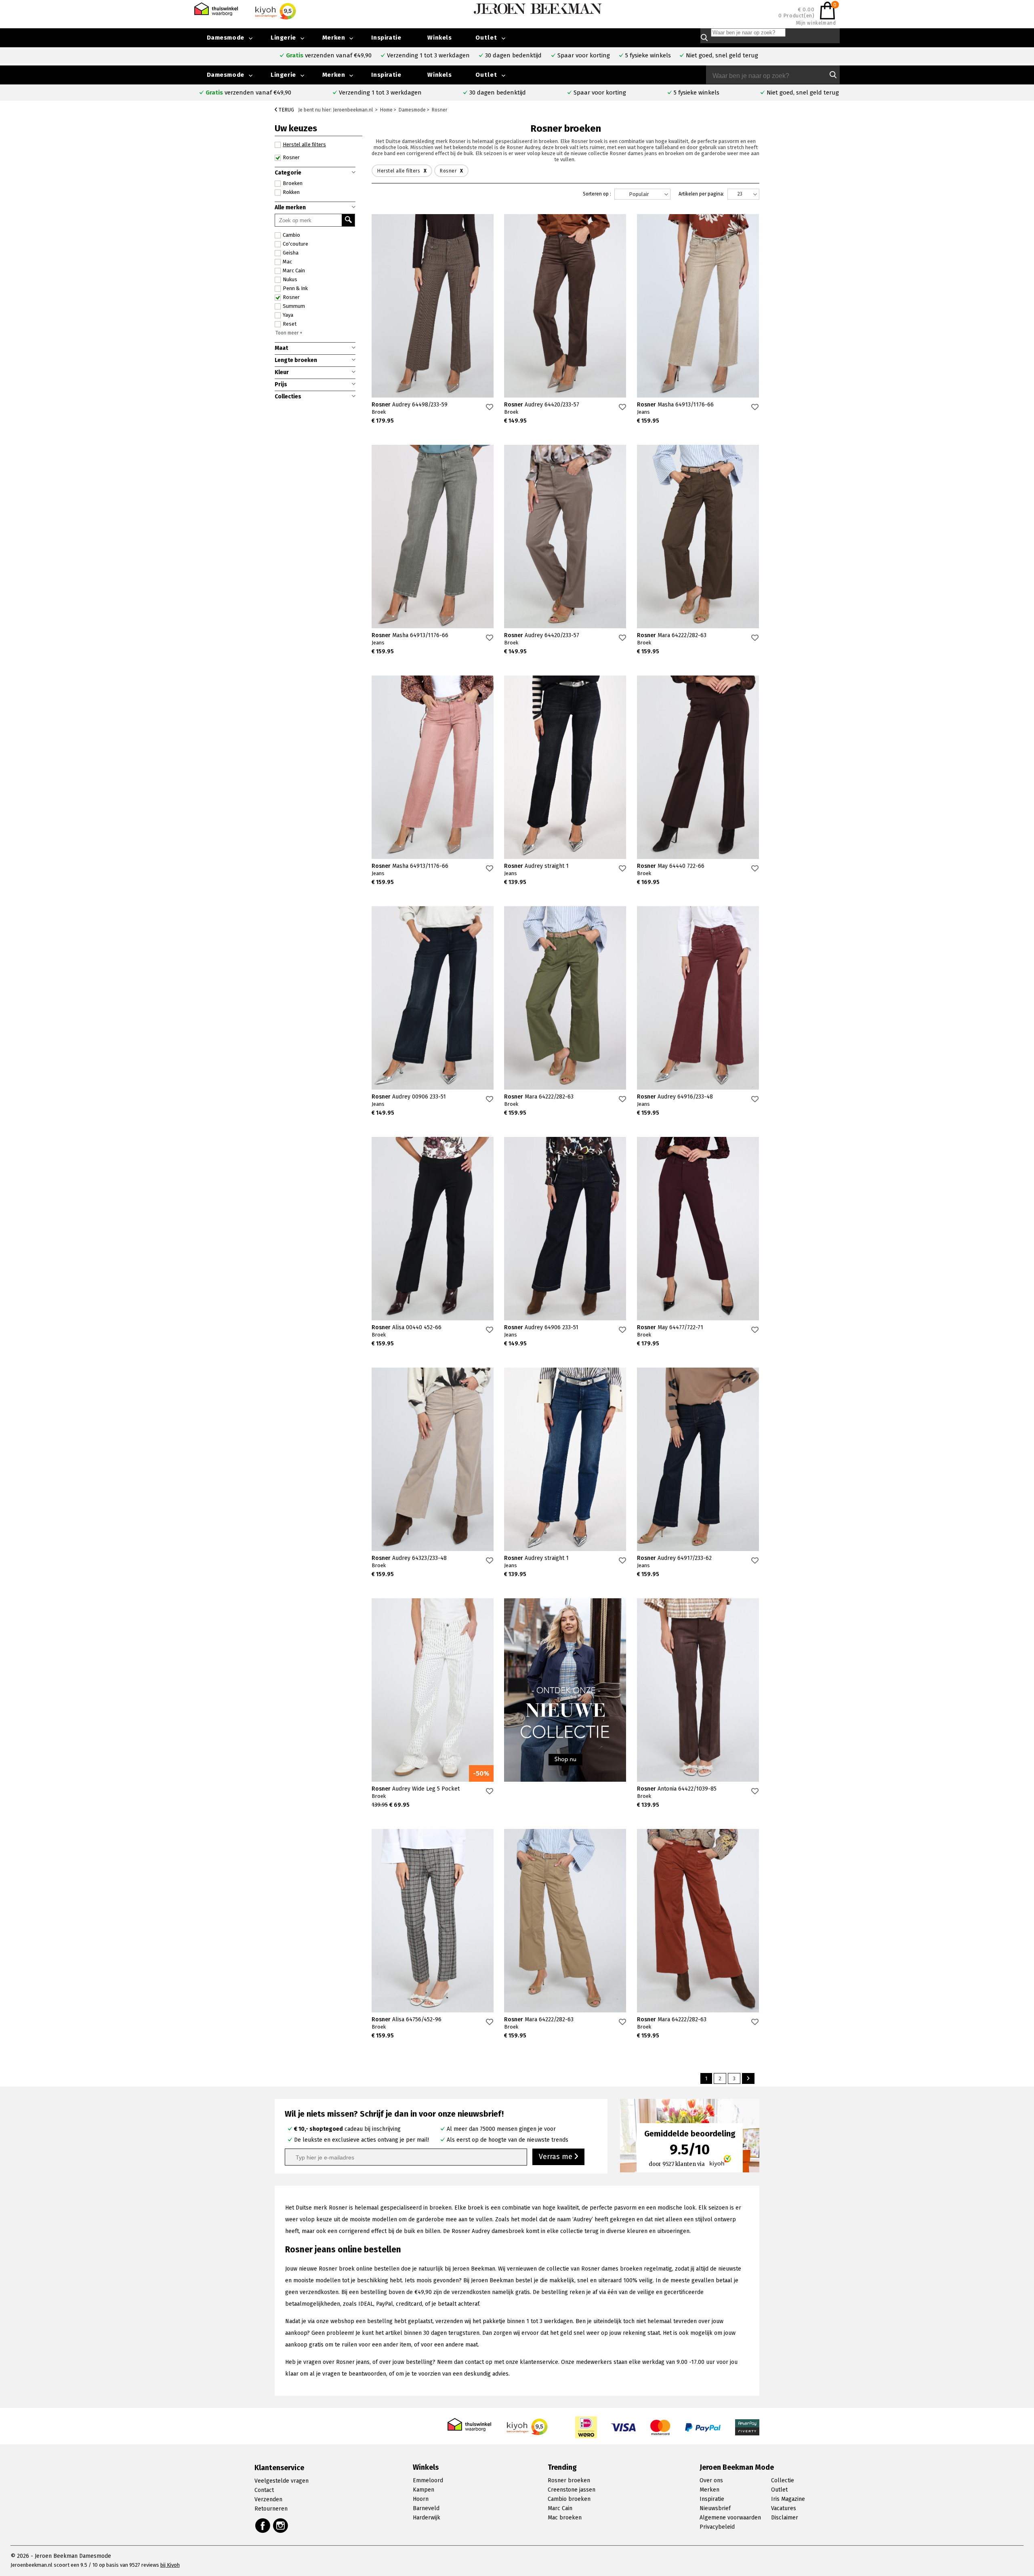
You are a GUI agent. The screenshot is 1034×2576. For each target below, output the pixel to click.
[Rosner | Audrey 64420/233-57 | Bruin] (565, 306)
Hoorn (421, 2499)
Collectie (783, 2480)
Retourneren (271, 2509)
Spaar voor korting (600, 93)
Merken (334, 75)
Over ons (711, 2480)
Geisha (291, 253)
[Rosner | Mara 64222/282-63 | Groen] (565, 998)
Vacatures (784, 2508)
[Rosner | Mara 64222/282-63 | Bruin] (698, 537)
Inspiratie (386, 75)
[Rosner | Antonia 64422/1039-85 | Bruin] (698, 1690)
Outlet (486, 75)
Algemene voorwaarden (730, 2518)
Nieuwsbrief (715, 2508)
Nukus (290, 279)
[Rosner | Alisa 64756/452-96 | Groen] (433, 1921)
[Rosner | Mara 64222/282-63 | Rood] (698, 1921)
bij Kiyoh (170, 2565)
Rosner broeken (569, 2480)
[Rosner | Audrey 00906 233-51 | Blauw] (433, 998)
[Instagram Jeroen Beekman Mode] (281, 2525)
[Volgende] (748, 2078)
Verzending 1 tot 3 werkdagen (380, 93)
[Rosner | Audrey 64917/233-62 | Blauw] (698, 1459)
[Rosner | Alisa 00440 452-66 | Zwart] (433, 1229)
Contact (264, 2490)
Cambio (291, 235)
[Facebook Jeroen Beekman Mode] (263, 2525)
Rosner (291, 297)
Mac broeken (565, 2518)
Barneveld (426, 2508)
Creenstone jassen (572, 2490)
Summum (294, 306)
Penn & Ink (295, 288)
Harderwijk (427, 2518)
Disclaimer (785, 2518)
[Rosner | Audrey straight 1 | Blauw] (565, 767)
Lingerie (283, 75)
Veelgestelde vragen (282, 2481)
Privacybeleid (717, 2527)
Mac (287, 262)
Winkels (439, 75)
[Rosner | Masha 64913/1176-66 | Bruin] (698, 306)
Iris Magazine (788, 2499)
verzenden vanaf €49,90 (248, 93)
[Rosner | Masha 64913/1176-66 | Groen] (433, 537)
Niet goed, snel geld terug (803, 93)
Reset (290, 324)
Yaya (288, 315)
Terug (286, 110)
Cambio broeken (569, 2499)
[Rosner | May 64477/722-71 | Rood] (698, 1229)
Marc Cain (294, 270)
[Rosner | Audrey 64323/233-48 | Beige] (433, 1459)
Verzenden (268, 2499)
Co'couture (295, 244)
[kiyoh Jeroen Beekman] (528, 2425)
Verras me (557, 2157)
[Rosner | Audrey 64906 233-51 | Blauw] (565, 1229)
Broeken (293, 183)
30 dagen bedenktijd (498, 93)
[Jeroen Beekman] (538, 8)
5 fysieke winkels (697, 93)
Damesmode (226, 75)
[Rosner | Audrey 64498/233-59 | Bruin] (433, 306)
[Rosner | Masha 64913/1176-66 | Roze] (433, 767)
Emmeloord (428, 2480)
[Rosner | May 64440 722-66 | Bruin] (698, 767)
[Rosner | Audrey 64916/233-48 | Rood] (698, 998)
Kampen (423, 2490)
